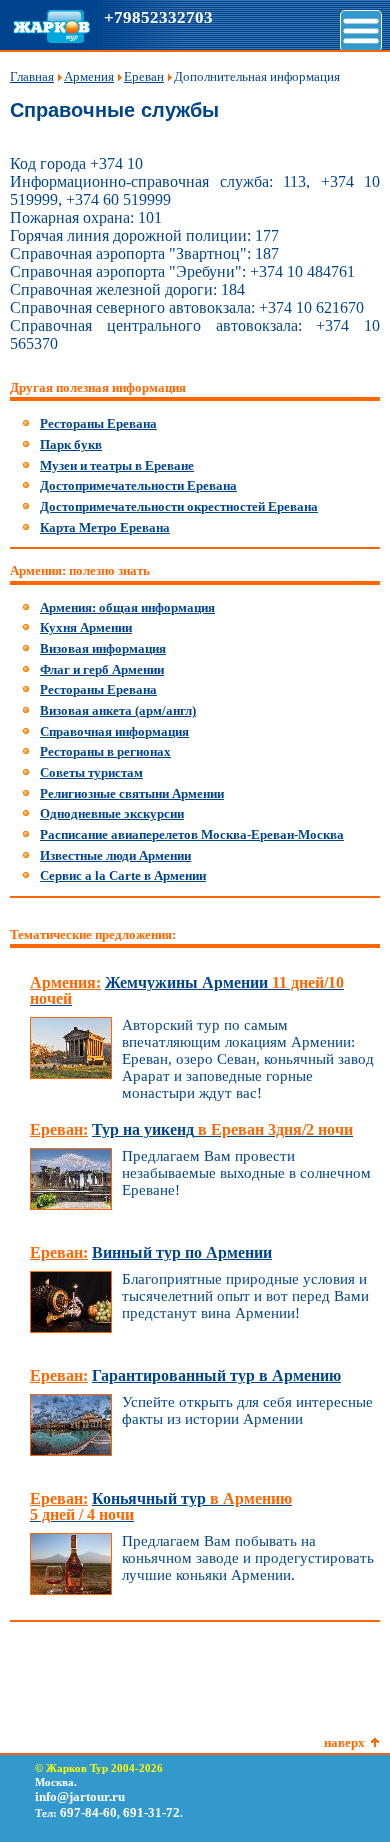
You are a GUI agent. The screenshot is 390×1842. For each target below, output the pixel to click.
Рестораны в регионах (105, 751)
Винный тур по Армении (182, 1252)
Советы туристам (91, 772)
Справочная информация (114, 731)
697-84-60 (88, 1812)
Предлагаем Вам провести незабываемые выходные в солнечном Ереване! (246, 1173)
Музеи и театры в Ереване (117, 465)
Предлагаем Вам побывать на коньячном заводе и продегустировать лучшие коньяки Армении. (248, 1558)
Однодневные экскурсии (112, 813)
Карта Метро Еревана (105, 527)
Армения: (65, 982)
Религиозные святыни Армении (132, 793)
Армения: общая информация (127, 607)
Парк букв (71, 444)
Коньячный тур (161, 1506)
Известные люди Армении (115, 855)
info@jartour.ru (80, 1796)
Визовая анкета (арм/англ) (118, 710)
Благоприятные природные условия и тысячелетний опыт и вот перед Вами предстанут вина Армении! (245, 1296)
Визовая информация (103, 648)
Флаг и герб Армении (102, 669)
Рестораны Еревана (98, 423)
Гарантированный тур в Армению (216, 1375)
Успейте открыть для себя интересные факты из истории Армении (247, 1410)
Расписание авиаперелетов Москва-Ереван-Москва (192, 834)
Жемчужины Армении (187, 990)
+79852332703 (158, 17)
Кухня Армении (86, 627)
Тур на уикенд (222, 1129)
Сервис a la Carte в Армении (123, 875)
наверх (344, 1742)
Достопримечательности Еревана (138, 485)
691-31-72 (151, 1812)
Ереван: (59, 1129)
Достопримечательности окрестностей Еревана (179, 506)
